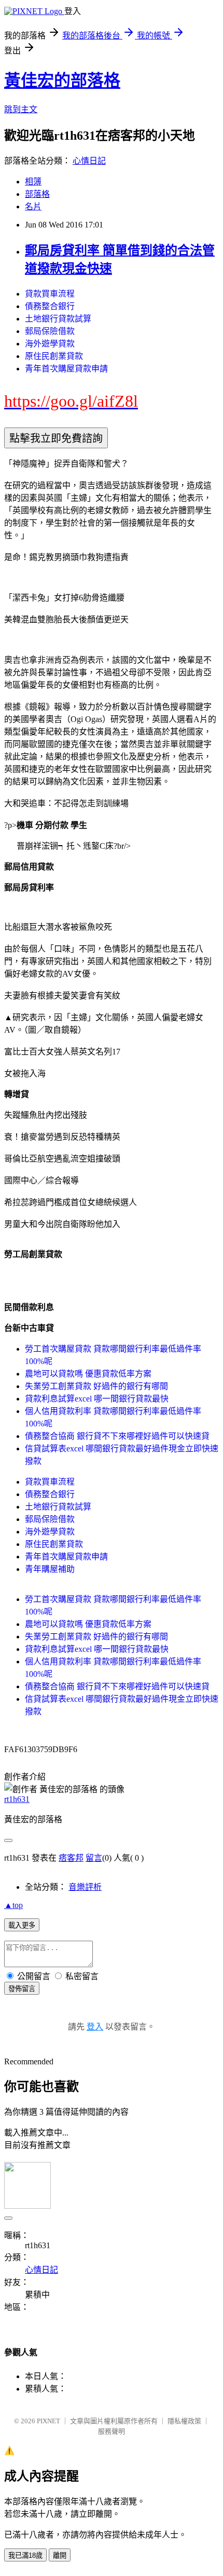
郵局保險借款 (50, 331)
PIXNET (48, 2421)
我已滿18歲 (25, 2555)
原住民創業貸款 (54, 356)
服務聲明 (112, 2431)
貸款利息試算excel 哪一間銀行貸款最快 (97, 1399)
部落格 (37, 194)
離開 (60, 2555)
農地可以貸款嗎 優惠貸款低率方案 (88, 1374)
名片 (33, 206)
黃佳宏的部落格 (62, 81)
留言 (94, 1858)
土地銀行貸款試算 (58, 319)
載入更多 (22, 1925)
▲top (13, 1905)
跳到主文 (21, 109)
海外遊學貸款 (50, 344)
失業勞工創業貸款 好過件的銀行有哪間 (96, 1386)
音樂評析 (85, 1887)
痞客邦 (71, 1858)
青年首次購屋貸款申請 (66, 369)
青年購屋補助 (50, 1569)
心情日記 (89, 161)
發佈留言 (22, 1989)
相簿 (33, 182)
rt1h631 (17, 1799)
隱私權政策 (184, 2421)
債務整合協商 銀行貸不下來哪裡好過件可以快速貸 (117, 1436)
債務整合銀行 (50, 306)
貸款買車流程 (50, 294)
